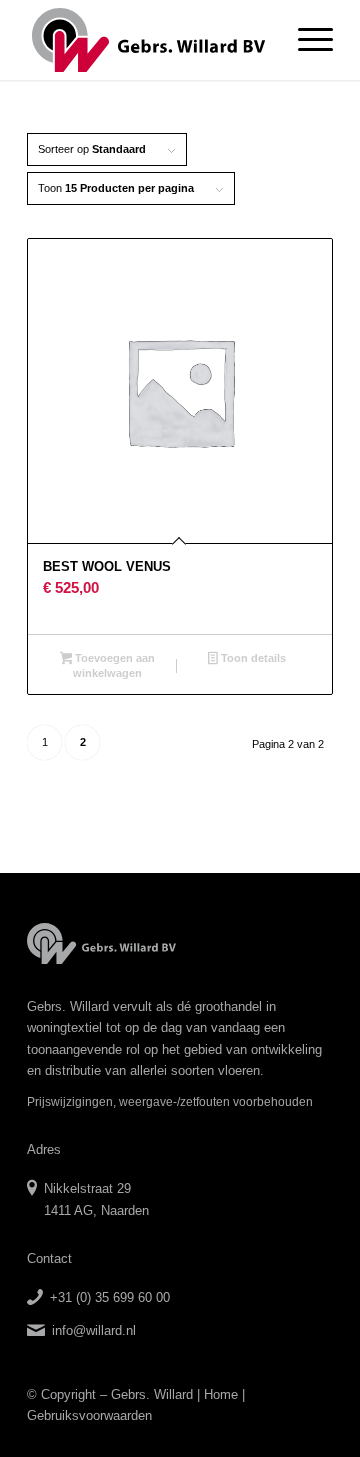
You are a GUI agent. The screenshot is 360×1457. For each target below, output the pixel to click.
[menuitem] (305, 40)
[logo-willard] (149, 40)
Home (221, 1394)
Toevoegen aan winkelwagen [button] (113, 665)
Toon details (252, 658)
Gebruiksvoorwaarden (89, 1415)
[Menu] (305, 40)
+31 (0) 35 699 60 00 (110, 1297)
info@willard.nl (94, 1330)
